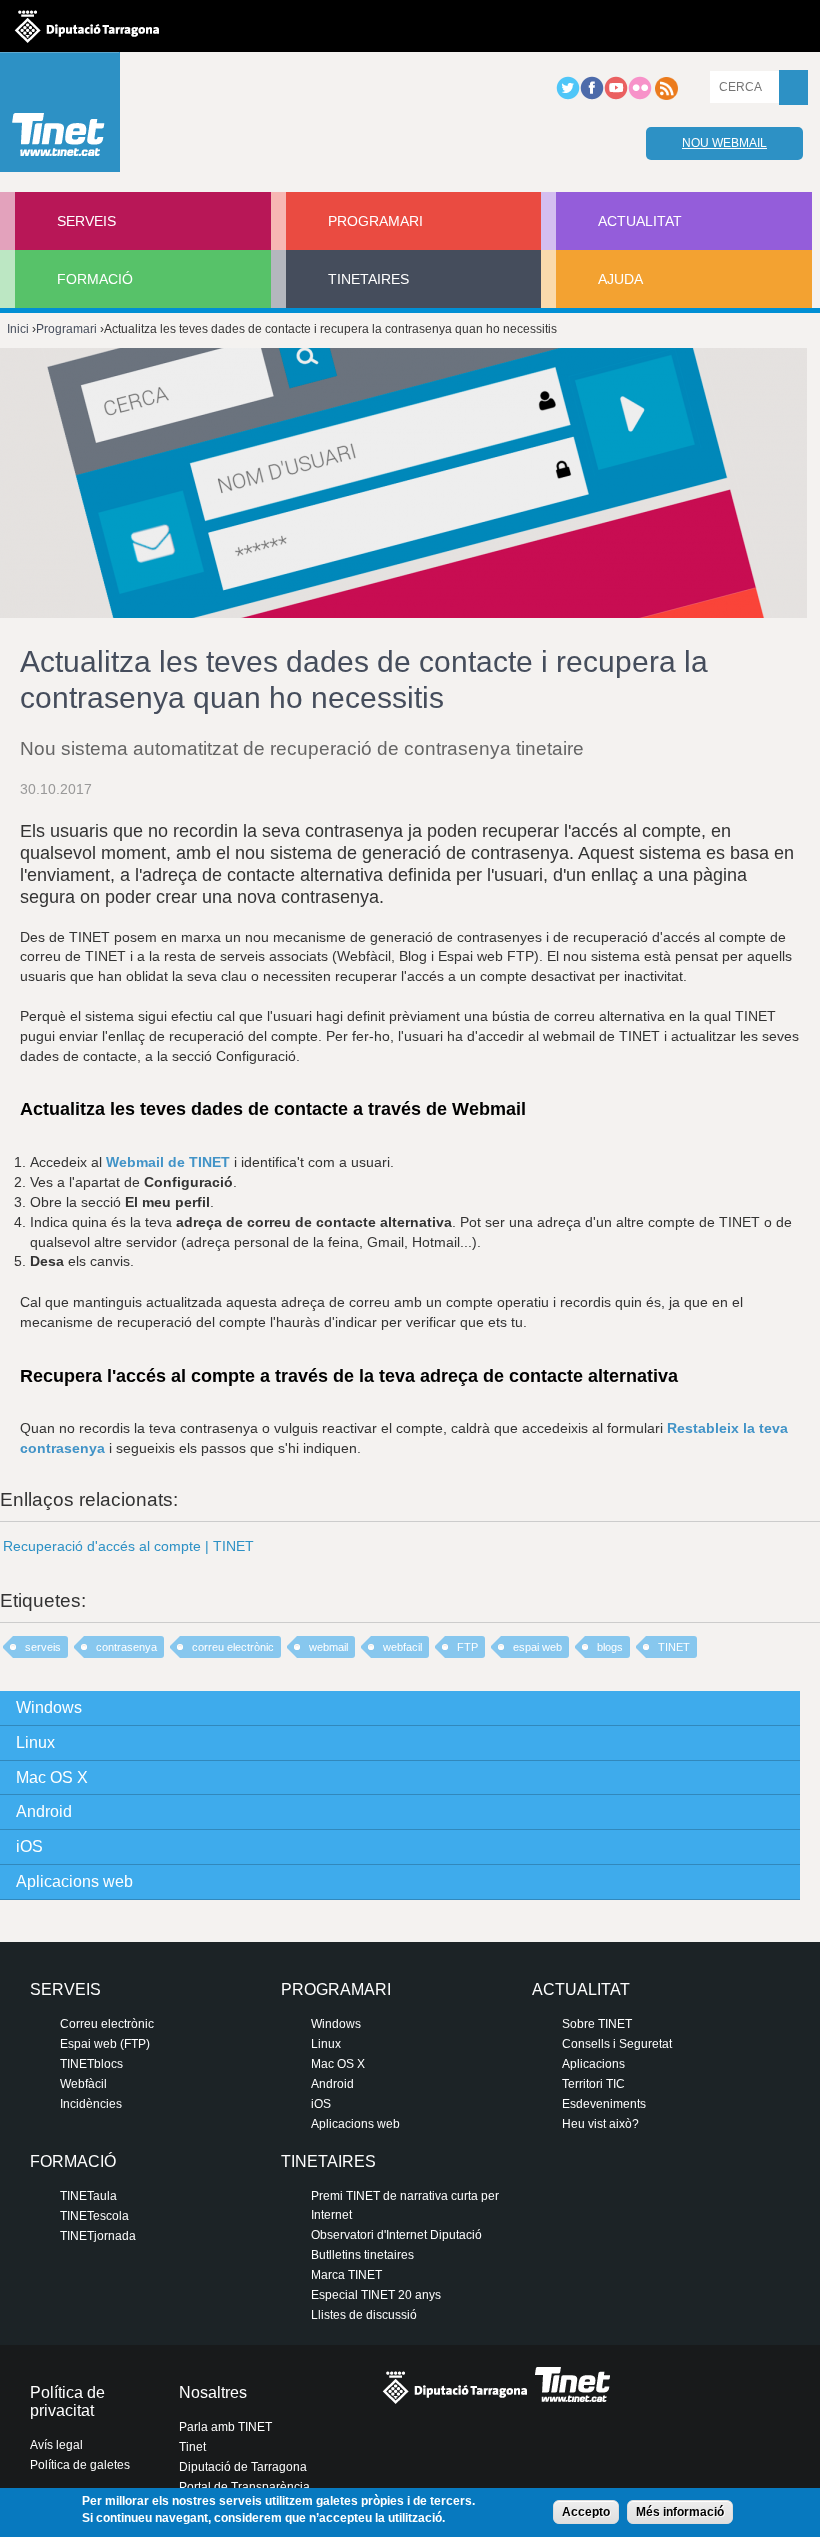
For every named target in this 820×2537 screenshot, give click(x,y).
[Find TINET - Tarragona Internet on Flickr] (640, 96)
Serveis (86, 221)
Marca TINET (346, 2275)
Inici (18, 329)
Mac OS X (52, 1777)
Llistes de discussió (364, 2315)
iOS (29, 1846)
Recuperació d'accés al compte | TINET (128, 1546)
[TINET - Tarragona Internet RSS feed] (666, 96)
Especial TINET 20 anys (376, 2295)
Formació (95, 279)
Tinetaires (368, 279)
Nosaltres (213, 2392)
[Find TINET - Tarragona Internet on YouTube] (616, 96)
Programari (375, 221)
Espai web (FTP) (105, 2044)
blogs (610, 1647)
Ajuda (620, 279)
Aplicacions (593, 2064)
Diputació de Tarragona (243, 2467)
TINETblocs (91, 2064)
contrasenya (126, 1647)
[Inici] (60, 117)
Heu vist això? (600, 2124)
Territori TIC (593, 2084)
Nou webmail (724, 143)
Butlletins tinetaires (362, 2255)
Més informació (680, 2512)
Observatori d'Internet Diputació (396, 2235)
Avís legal (56, 2445)
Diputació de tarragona (87, 26)
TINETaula (88, 2196)
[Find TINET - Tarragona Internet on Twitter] (568, 96)
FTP (467, 1647)
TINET (674, 1647)
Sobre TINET (597, 2024)
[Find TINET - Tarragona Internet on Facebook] (592, 96)
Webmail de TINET (168, 1162)
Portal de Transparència (244, 2487)
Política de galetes (80, 2465)
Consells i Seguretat (617, 2044)
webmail (328, 1647)
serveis (43, 1647)
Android (44, 1811)
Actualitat (640, 221)
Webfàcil (83, 2084)
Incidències (91, 2104)
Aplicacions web (74, 1881)
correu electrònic (233, 1647)
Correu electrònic (107, 2024)
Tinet (192, 2447)
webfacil (402, 1647)
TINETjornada (98, 2236)
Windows (49, 1707)
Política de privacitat (67, 2401)
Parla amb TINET (225, 2427)
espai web (537, 1647)
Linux (35, 1742)
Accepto (586, 2512)
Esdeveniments (604, 2104)
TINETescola (94, 2216)
